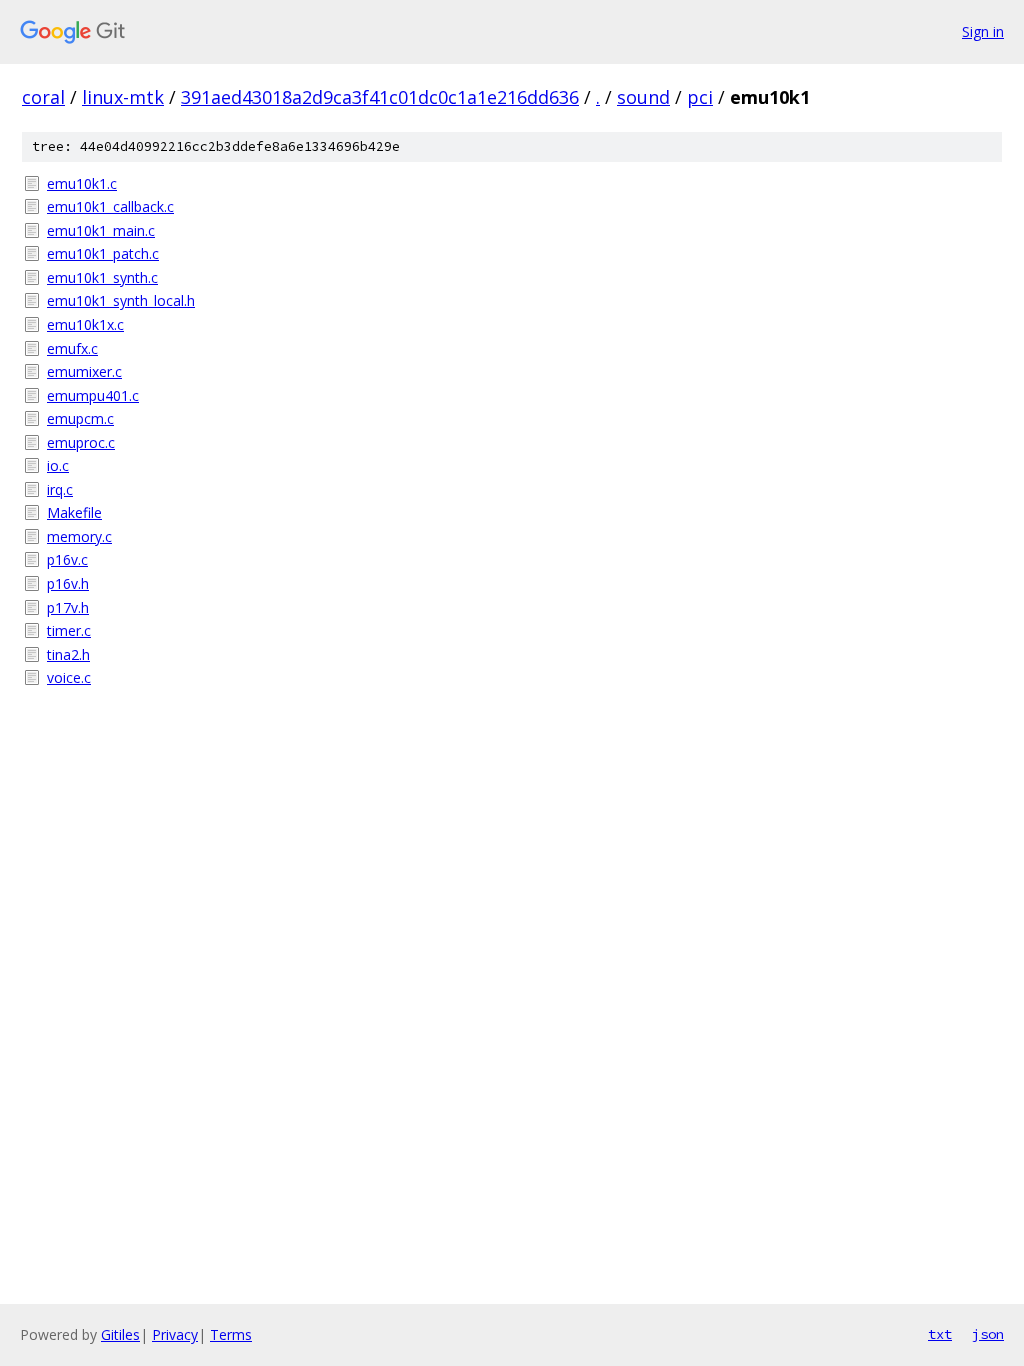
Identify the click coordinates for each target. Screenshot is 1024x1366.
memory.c (79, 536)
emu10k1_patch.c (103, 253)
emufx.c (72, 348)
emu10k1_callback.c (110, 206)
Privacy (175, 1334)
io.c (58, 465)
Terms (231, 1334)
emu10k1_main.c (101, 230)
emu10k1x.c (85, 324)
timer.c (69, 630)
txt (940, 1334)
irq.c (60, 489)
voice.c (69, 677)
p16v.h (68, 583)
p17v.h (68, 607)
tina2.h (68, 654)
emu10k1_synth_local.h (121, 300)
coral (43, 97)
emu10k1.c (82, 183)
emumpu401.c (93, 395)
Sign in (983, 31)
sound (643, 97)
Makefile (74, 512)
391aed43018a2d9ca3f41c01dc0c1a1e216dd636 (380, 97)
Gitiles (120, 1334)
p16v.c (67, 559)
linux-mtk (123, 97)
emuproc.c (81, 442)
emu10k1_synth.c (102, 277)
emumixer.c (84, 371)
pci (700, 97)
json (988, 1334)
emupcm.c (80, 418)
